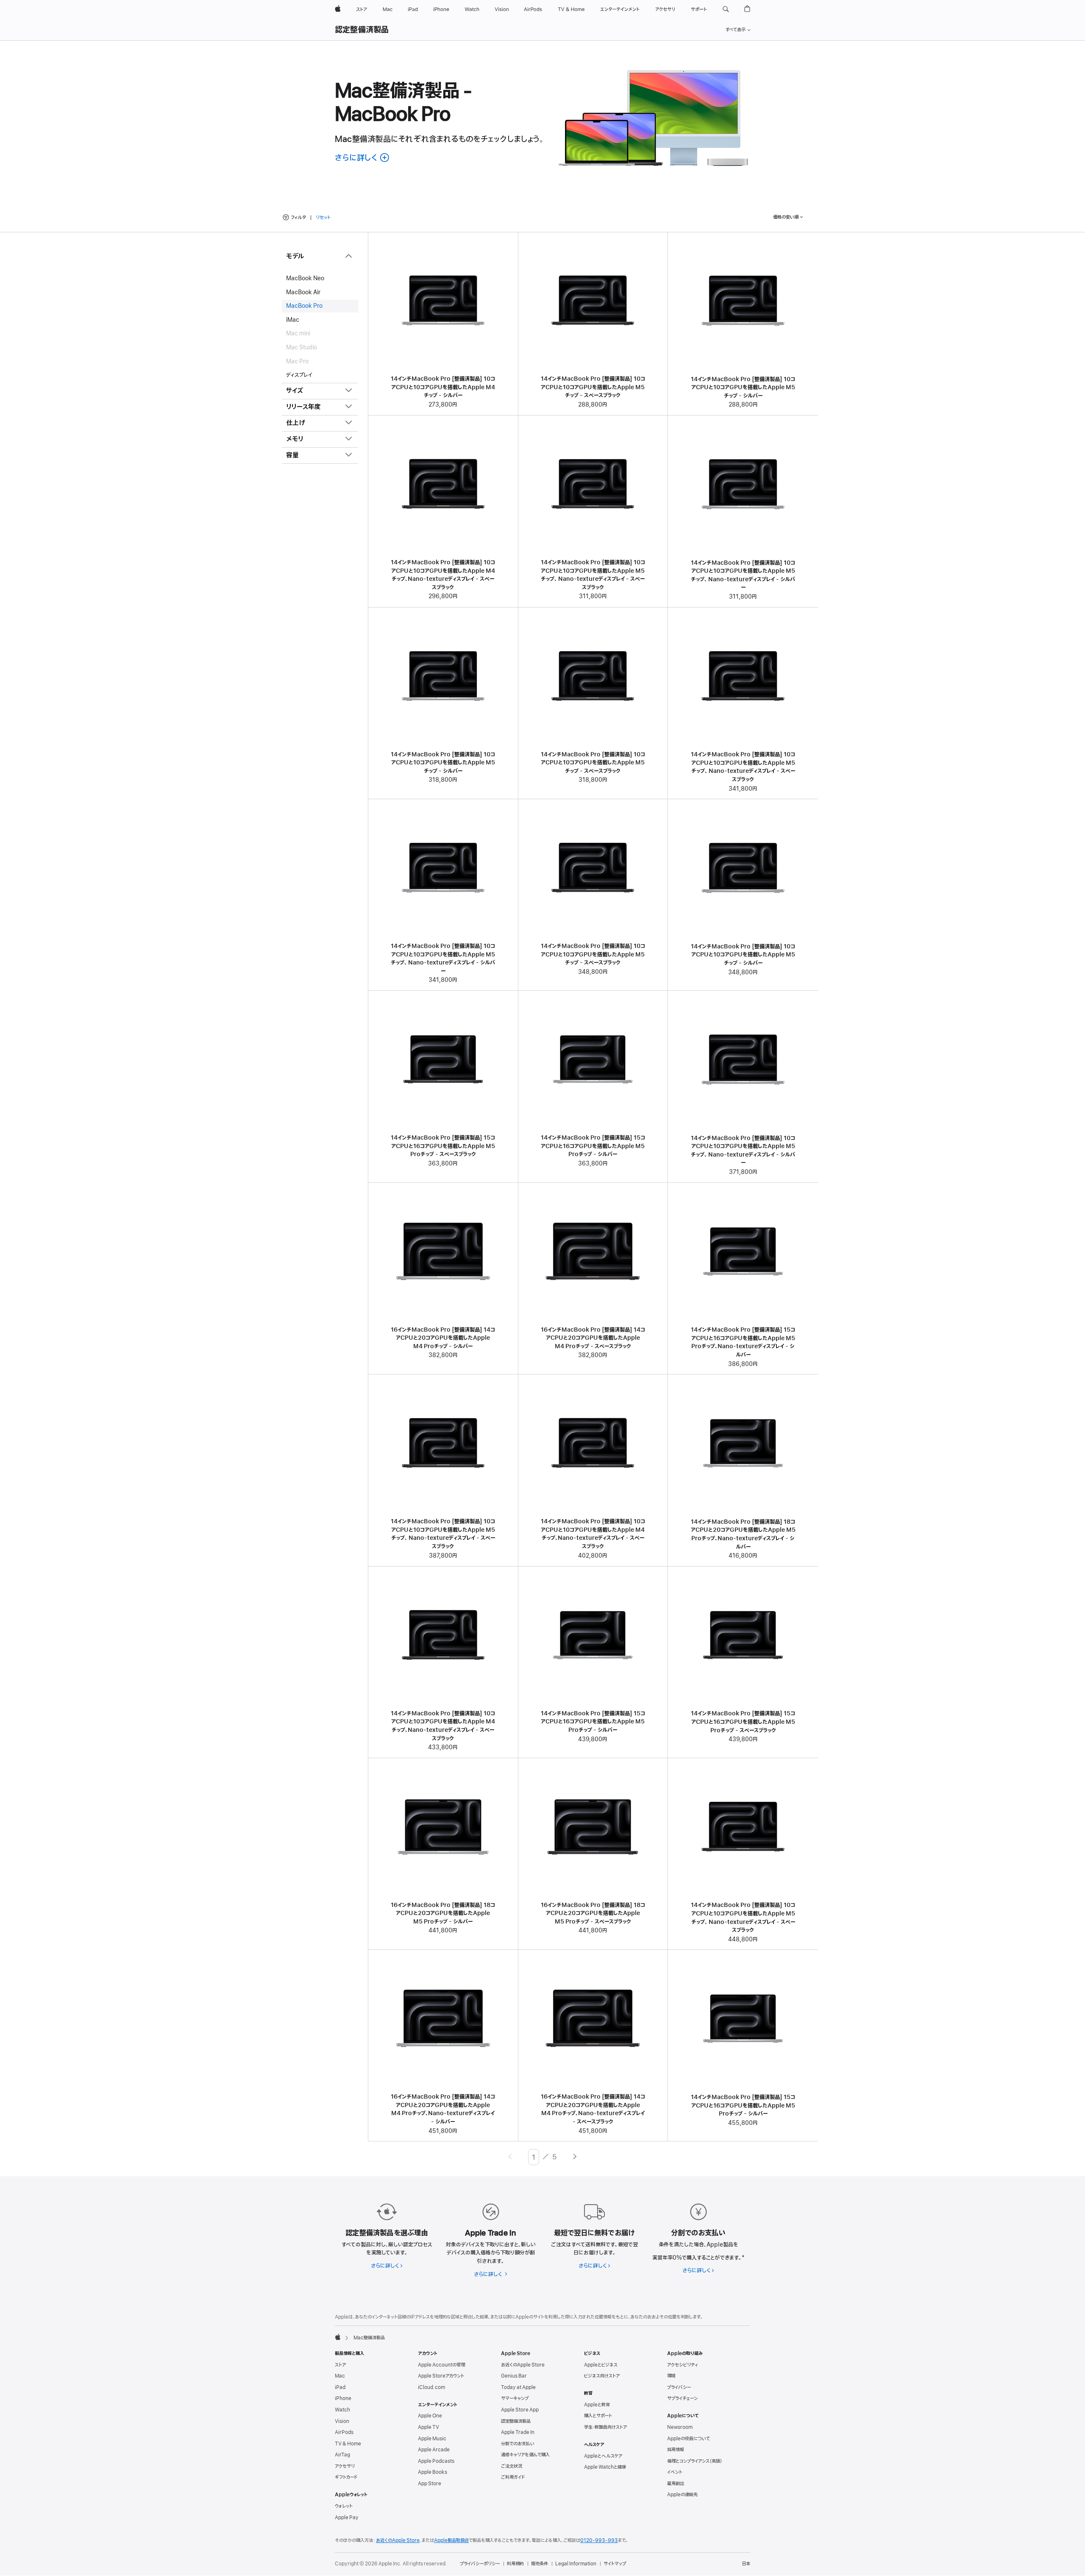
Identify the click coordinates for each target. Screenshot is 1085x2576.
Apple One (430, 2416)
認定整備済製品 (362, 30)
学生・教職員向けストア (605, 2427)
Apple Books (433, 2472)
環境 (671, 2376)
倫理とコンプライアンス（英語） (695, 2461)
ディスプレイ (299, 375)
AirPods (344, 2432)
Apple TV (428, 2427)
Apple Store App (520, 2410)
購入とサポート (598, 2416)
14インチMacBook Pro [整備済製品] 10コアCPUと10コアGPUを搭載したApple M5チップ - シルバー (743, 388)
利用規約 (515, 2564)
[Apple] (338, 2337)
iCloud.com (431, 2387)
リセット (323, 218)
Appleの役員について (689, 2439)
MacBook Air (303, 292)
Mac (340, 2376)
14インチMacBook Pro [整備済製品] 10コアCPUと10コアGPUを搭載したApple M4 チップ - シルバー (443, 387)
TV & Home (348, 2444)
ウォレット (344, 2506)
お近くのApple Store (523, 2365)
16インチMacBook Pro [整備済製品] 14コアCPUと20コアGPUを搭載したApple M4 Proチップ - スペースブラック (593, 1338)
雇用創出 (676, 2484)
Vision (342, 2421)
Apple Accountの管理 (441, 2365)
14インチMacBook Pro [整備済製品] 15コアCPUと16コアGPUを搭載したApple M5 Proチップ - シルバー (593, 1146)
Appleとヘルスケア (603, 2456)
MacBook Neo (305, 278)
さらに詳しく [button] (363, 158)
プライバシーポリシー (480, 2564)
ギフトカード (346, 2477)
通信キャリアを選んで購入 (525, 2455)
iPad (340, 2387)
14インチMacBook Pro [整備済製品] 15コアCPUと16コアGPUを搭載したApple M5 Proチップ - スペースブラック (443, 1146)
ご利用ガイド (513, 2477)
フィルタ (298, 217)
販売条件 (540, 2564)
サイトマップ (615, 2564)
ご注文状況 (512, 2466)
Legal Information (576, 2564)
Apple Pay (347, 2517)
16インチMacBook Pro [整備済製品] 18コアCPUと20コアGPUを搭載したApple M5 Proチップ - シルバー (443, 1913)
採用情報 (676, 2450)
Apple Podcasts (436, 2461)
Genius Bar (514, 2376)
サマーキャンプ (515, 2398)
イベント (675, 2472)
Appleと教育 (597, 2405)
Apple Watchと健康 (605, 2467)
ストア (340, 2365)
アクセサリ (345, 2466)
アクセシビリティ (683, 2365)
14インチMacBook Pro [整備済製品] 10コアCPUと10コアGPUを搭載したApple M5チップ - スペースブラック (593, 387)
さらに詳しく (387, 2266)
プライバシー (679, 2387)
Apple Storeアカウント (441, 2376)
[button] (726, 9)
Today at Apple (518, 2387)
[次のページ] (575, 2157)
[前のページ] (510, 2157)
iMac (293, 320)
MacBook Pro (304, 306)
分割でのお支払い (518, 2444)
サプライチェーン (682, 2398)
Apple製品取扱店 (451, 2540)
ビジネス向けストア (602, 2376)
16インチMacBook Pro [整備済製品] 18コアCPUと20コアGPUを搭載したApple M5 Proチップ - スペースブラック (593, 1913)
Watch (342, 2410)
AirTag (342, 2455)
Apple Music (432, 2439)
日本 (746, 2564)
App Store (430, 2484)
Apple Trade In (518, 2432)
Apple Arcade (434, 2450)
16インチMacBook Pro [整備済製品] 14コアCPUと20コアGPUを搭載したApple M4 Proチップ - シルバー (443, 1338)
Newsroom (680, 2427)
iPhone (343, 2398)
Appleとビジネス (601, 2365)
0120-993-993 (599, 2540)
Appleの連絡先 (682, 2495)
